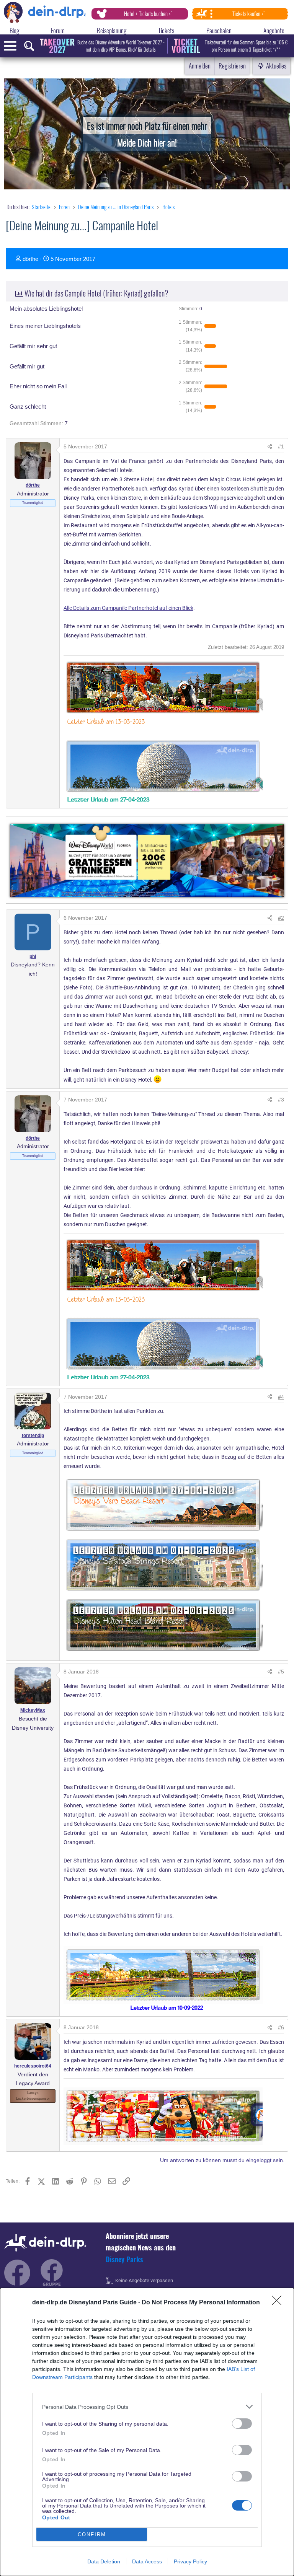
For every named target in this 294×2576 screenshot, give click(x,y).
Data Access (147, 2561)
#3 (281, 1100)
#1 (281, 446)
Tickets (166, 30)
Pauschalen (219, 30)
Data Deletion (104, 2561)
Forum (58, 30)
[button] (190, 326)
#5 (281, 1672)
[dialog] (147, 2432)
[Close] (279, 2303)
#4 (281, 1397)
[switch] (242, 2424)
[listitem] (147, 2407)
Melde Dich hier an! (147, 142)
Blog (14, 30)
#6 (281, 2027)
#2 (281, 918)
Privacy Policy (190, 2561)
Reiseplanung (112, 30)
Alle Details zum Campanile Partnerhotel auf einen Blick (128, 608)
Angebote (274, 30)
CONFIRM (92, 2534)
